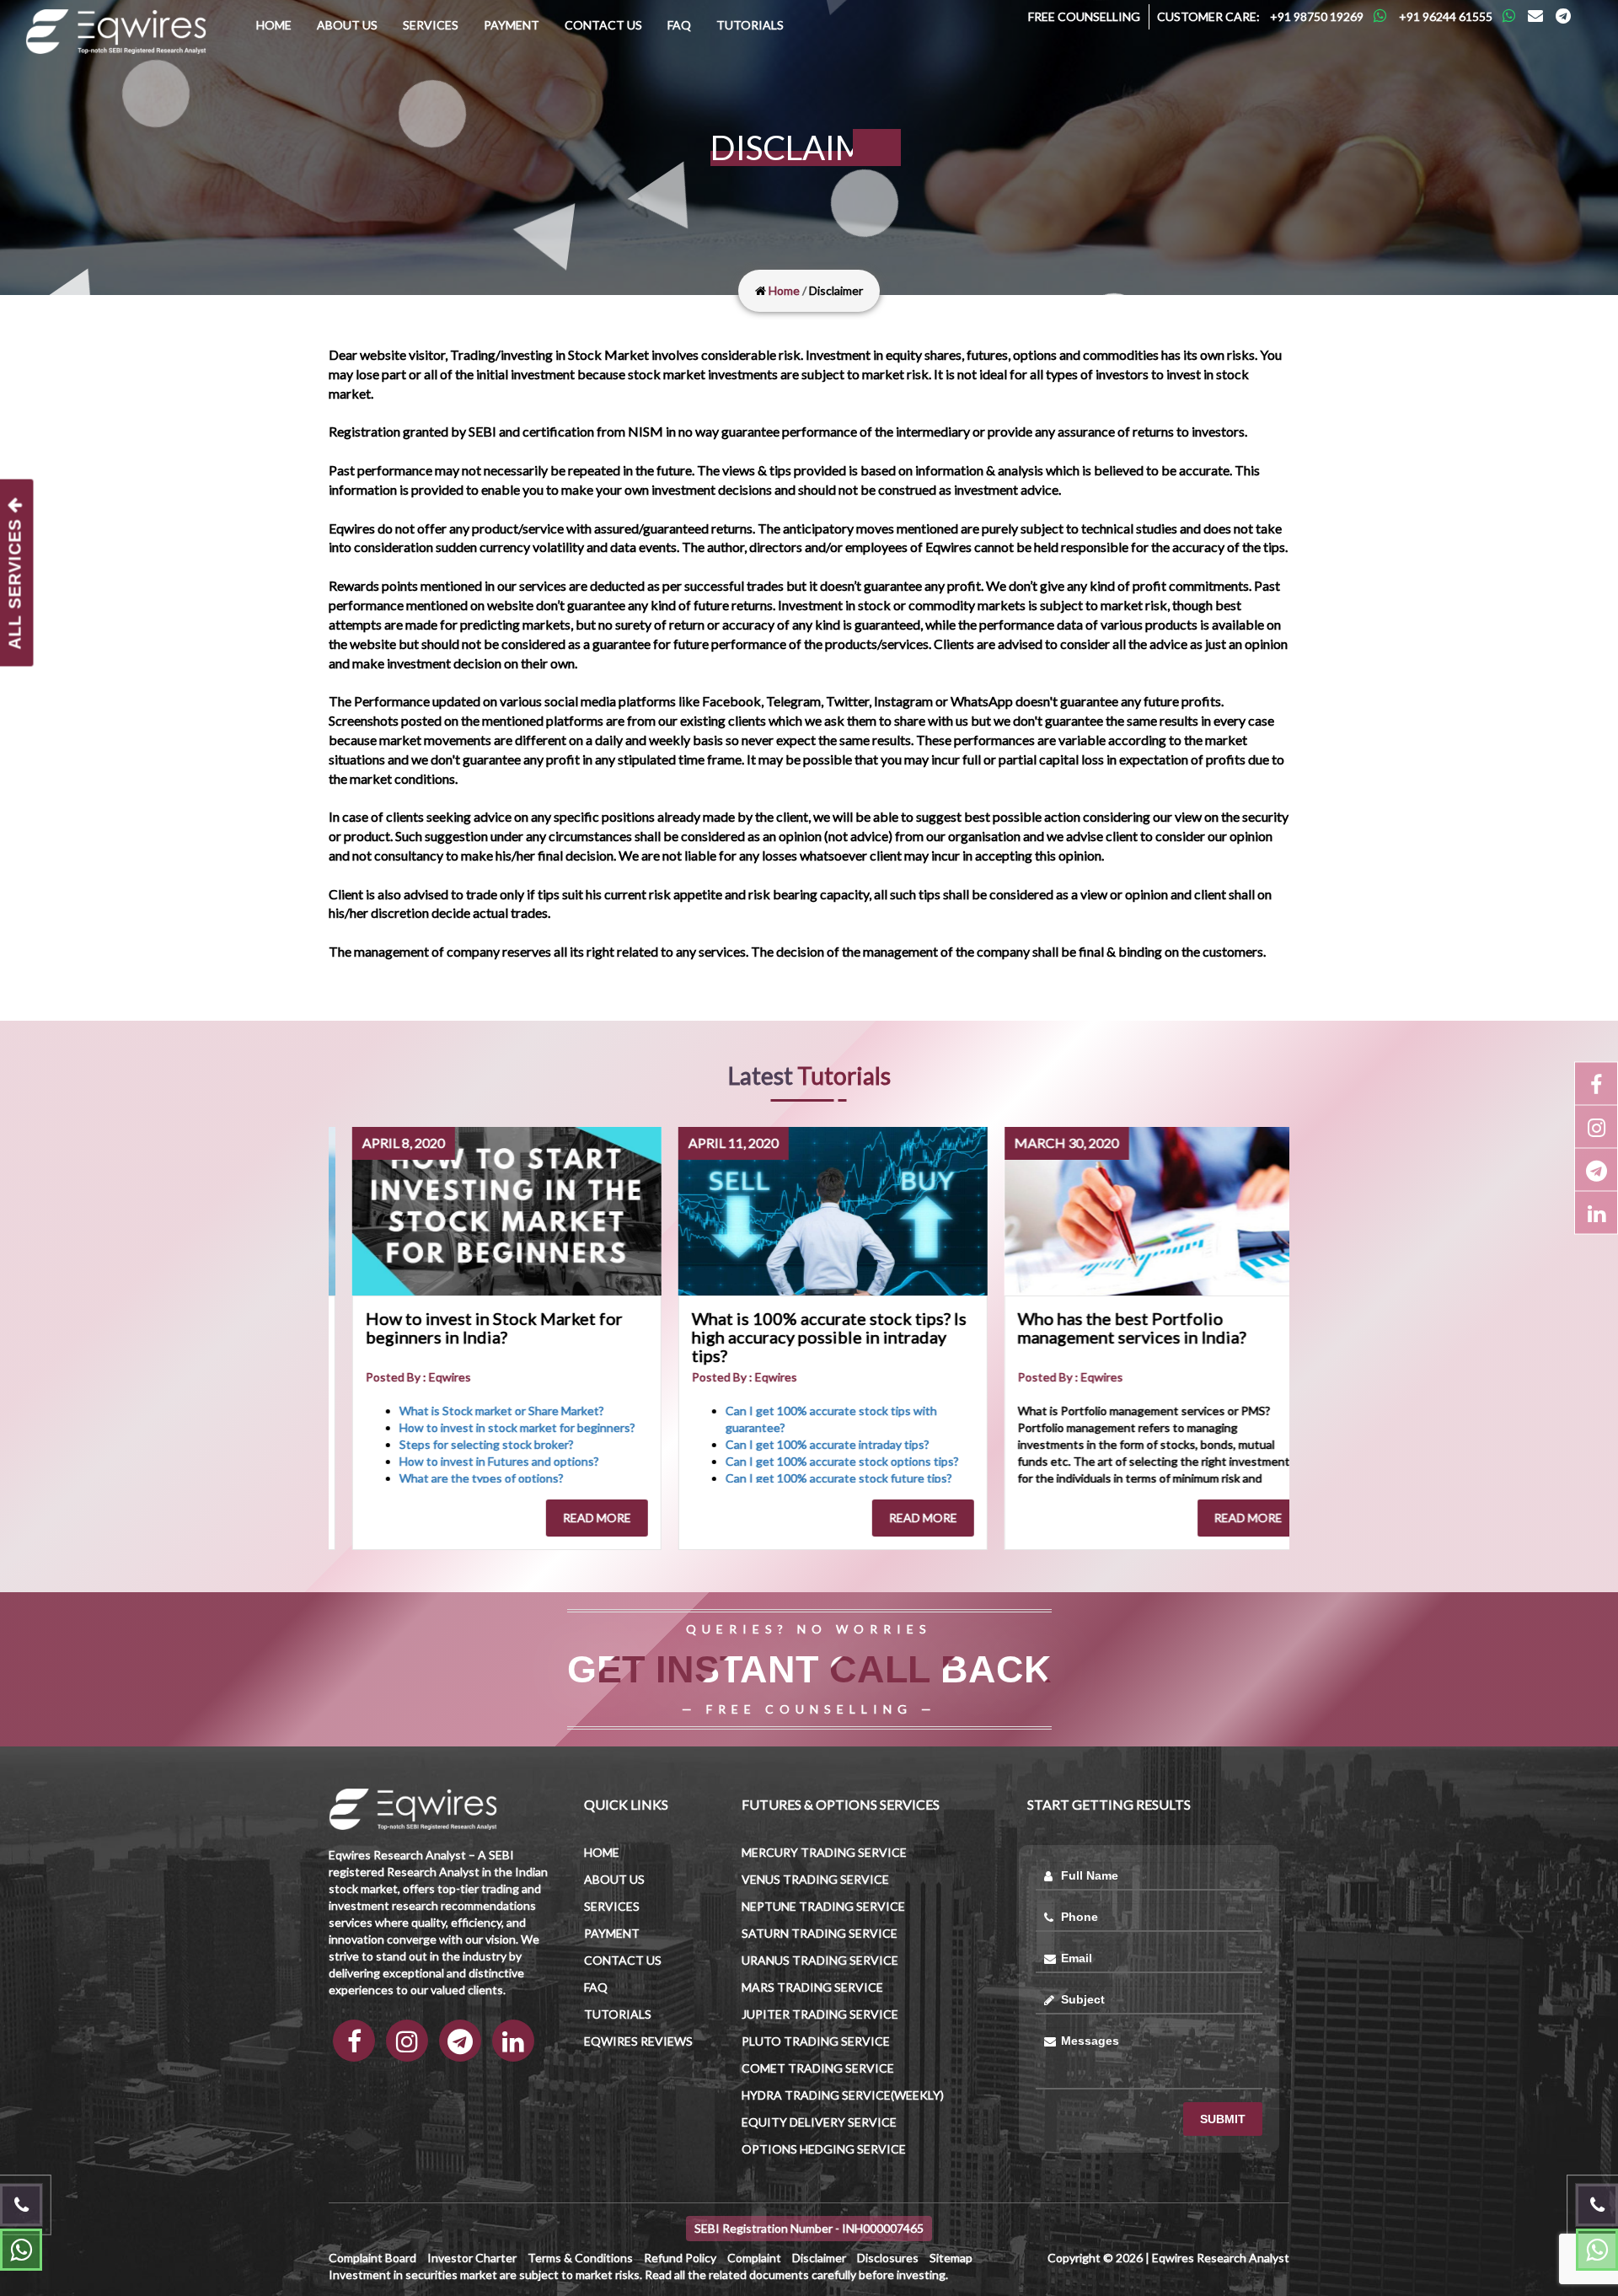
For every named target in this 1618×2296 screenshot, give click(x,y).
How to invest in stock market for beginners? (448, 1427)
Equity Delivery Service (819, 2122)
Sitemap (951, 2258)
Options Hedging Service (824, 2149)
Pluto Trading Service (816, 2041)
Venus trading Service (815, 1879)
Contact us (603, 25)
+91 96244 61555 (1446, 16)
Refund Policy (680, 2258)
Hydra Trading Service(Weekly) (843, 2095)
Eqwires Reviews (638, 2041)
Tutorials (750, 25)
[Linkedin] (1596, 1213)
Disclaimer (819, 2258)
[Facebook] (1596, 1084)
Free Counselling (1084, 16)
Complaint (754, 2258)
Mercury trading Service (824, 1852)
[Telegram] (1563, 16)
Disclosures (888, 2258)
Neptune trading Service (823, 1906)
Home (274, 25)
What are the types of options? (413, 1478)
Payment (512, 25)
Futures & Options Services (841, 1804)
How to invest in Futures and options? (430, 1461)
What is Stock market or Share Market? (433, 1411)
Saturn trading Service (820, 1933)
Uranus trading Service (820, 1960)
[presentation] (354, 1338)
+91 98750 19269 (1317, 16)
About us (347, 25)
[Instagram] (1596, 1127)
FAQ (679, 25)
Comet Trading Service (818, 2068)
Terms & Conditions (580, 2258)
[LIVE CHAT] (1597, 2250)
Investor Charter (472, 2258)
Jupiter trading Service (820, 2014)
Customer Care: (1208, 16)
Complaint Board (372, 2258)
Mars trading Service (812, 1987)
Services (431, 25)
